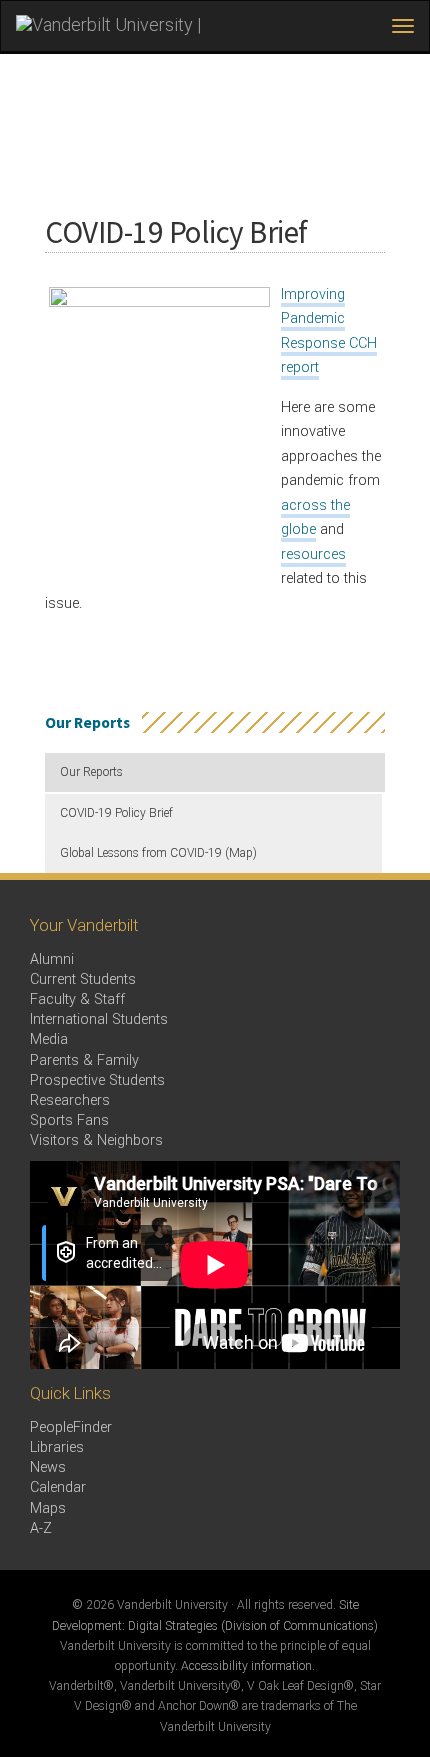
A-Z (41, 1528)
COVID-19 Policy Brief (116, 813)
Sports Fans (69, 1120)
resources (313, 554)
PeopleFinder (71, 1427)
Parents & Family (84, 1060)
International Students (99, 1019)
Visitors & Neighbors (96, 1140)
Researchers (70, 1100)
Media (49, 1039)
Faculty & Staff (77, 999)
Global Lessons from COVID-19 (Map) (158, 853)
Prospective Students (97, 1080)
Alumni (52, 959)
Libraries (57, 1447)
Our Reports (91, 772)
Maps (48, 1508)
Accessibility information (246, 1666)
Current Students (83, 979)
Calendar (58, 1487)
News (48, 1467)
